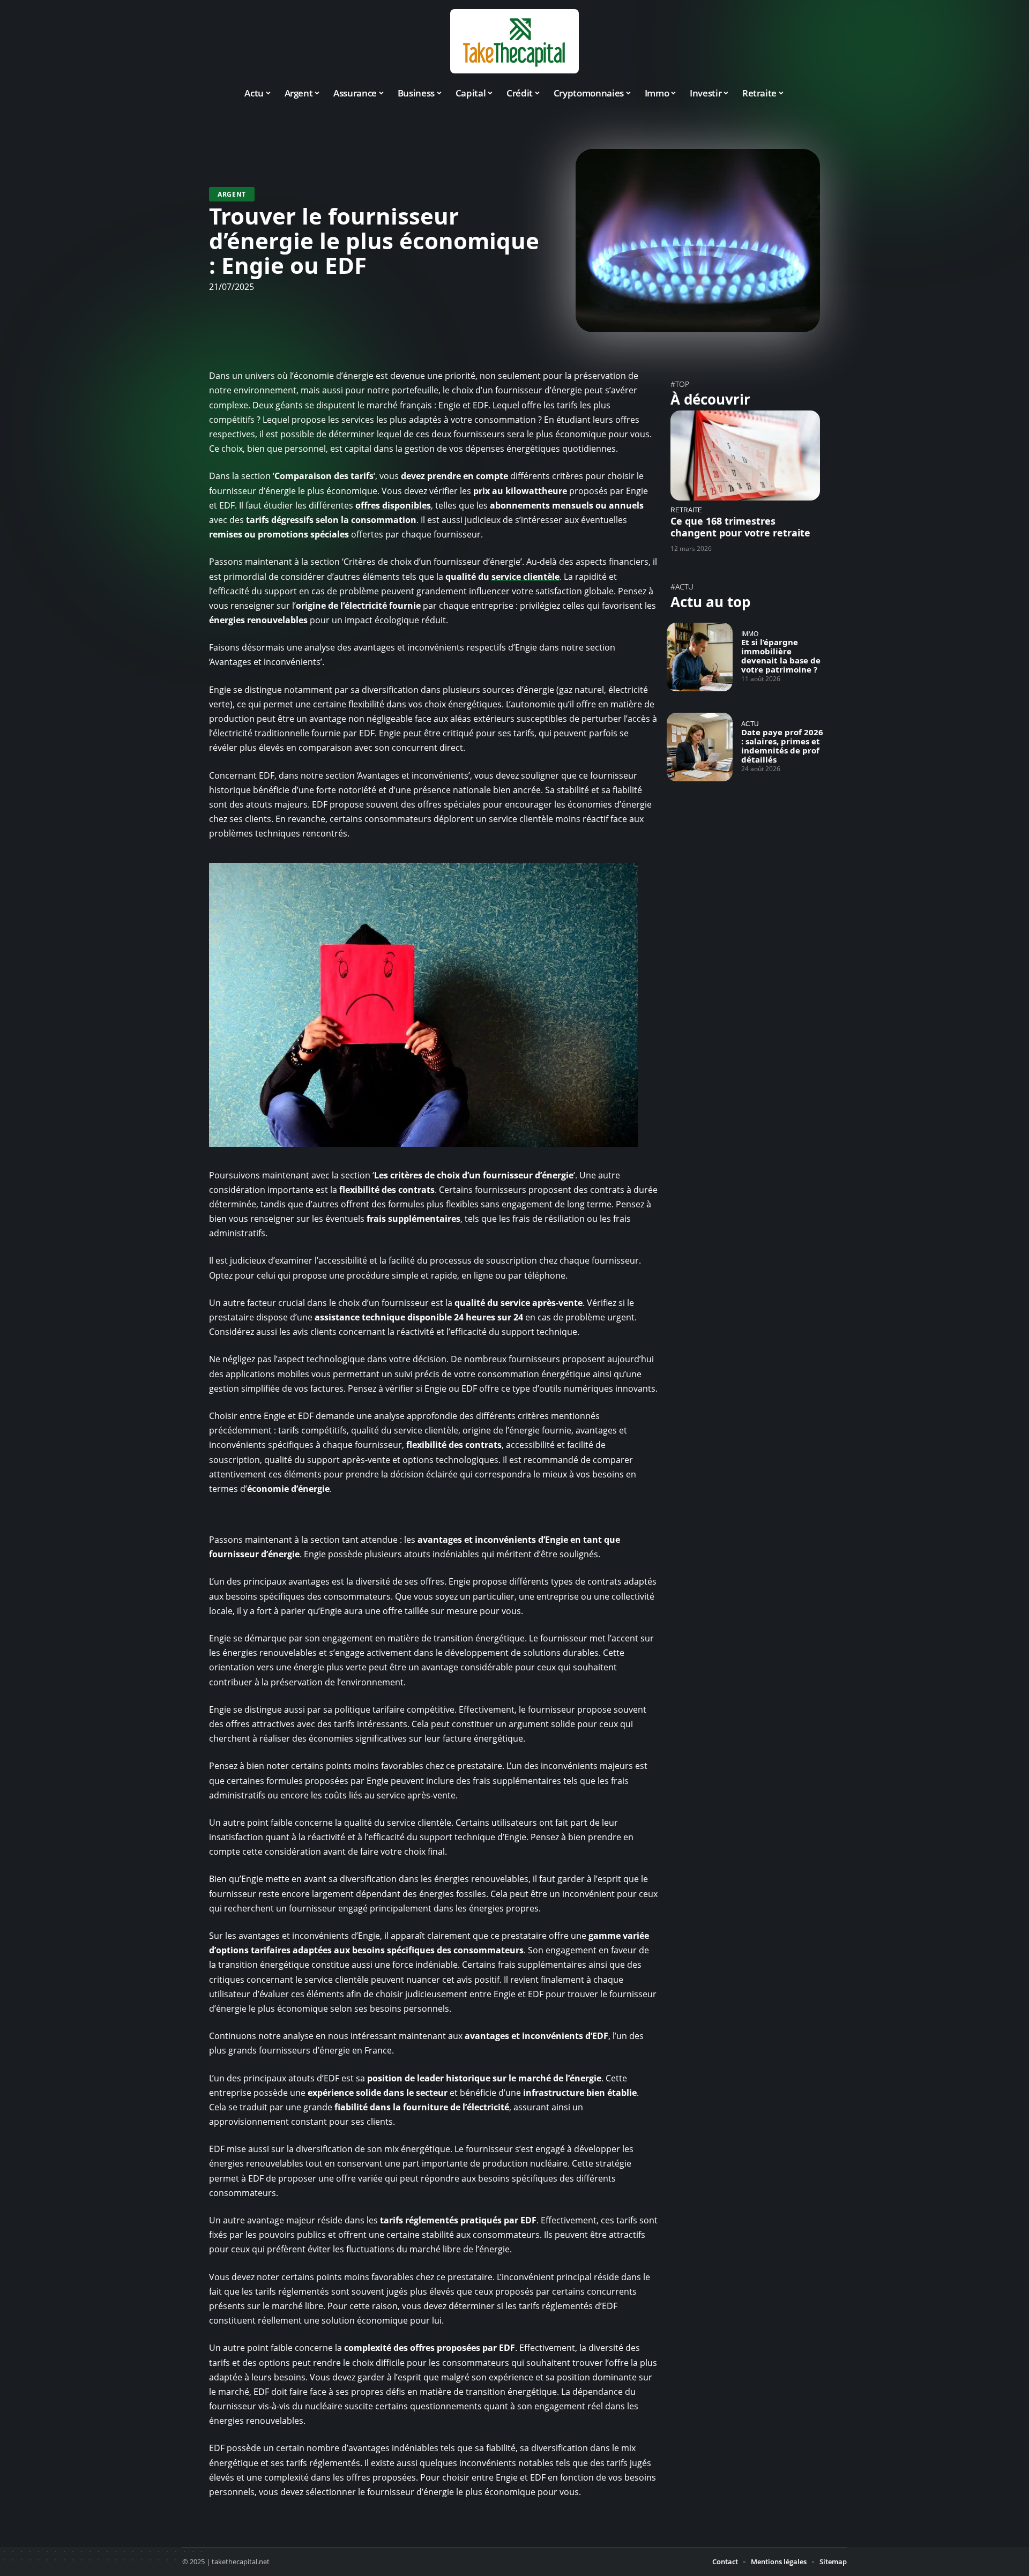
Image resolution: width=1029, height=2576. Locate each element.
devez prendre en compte (454, 476)
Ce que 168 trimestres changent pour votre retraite (740, 527)
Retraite (686, 510)
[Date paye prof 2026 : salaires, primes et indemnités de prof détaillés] (700, 747)
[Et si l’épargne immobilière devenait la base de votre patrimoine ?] (700, 657)
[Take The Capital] (514, 41)
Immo (750, 634)
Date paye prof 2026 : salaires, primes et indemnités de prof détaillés (782, 746)
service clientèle (525, 577)
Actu (750, 724)
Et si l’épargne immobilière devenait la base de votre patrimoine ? (781, 656)
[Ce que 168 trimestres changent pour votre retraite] (745, 455)
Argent (232, 194)
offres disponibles (393, 505)
